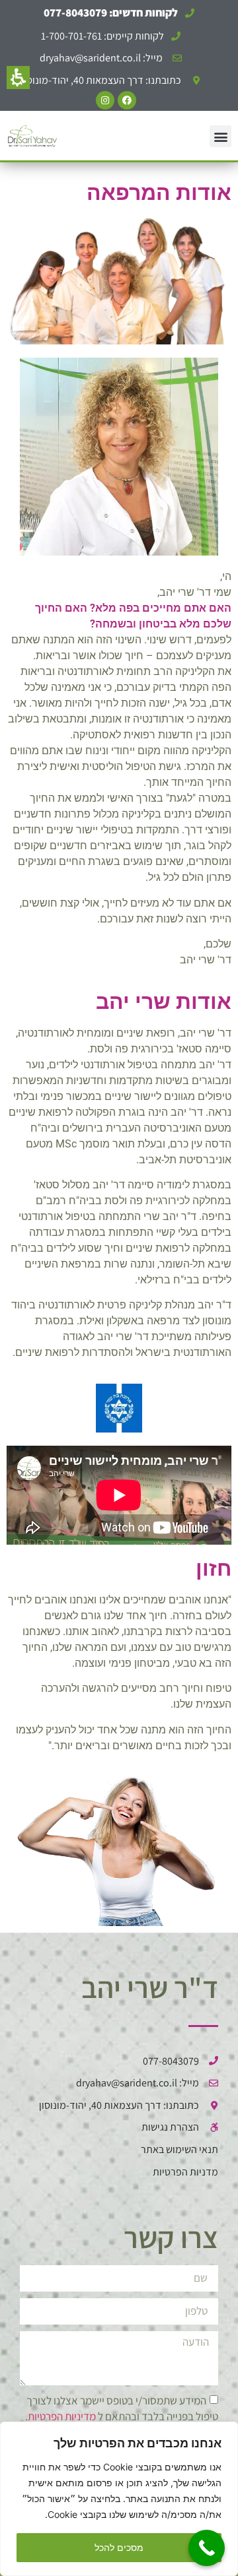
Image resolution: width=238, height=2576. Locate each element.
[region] (119, 2499)
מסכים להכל (119, 2547)
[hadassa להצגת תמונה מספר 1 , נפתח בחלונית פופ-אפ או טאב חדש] (119, 1408)
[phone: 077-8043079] (207, 2548)
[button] (18, 78)
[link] (111, 58)
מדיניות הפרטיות (62, 2416)
